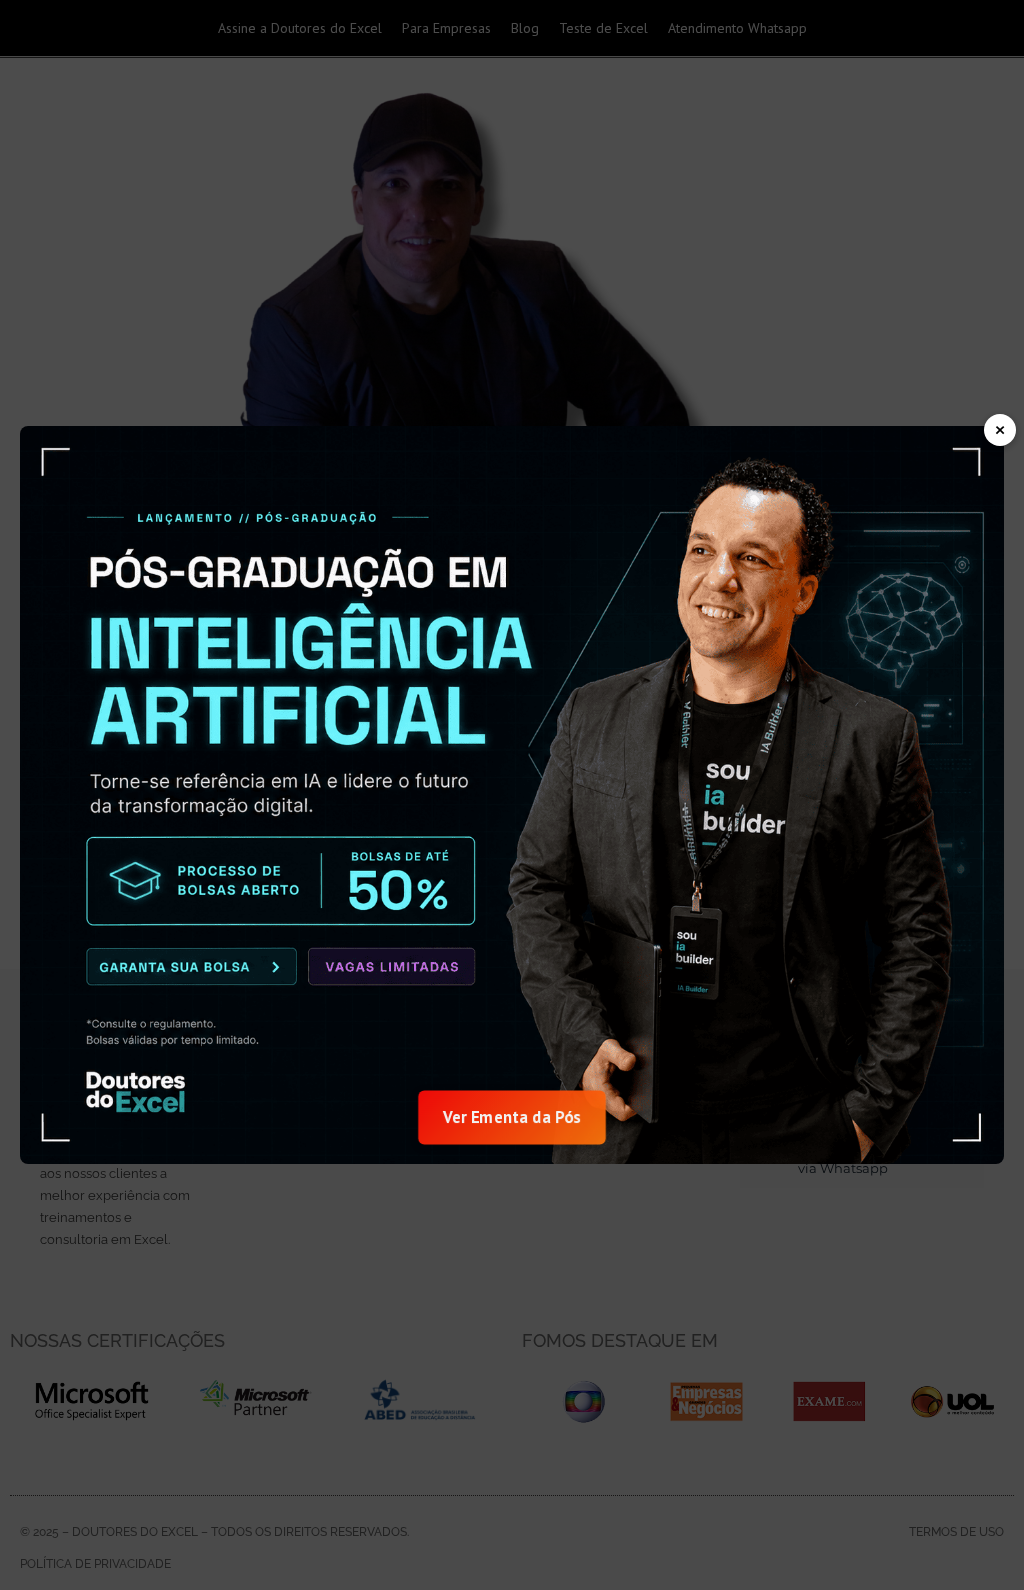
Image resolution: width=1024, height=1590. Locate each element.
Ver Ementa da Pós (512, 1117)
